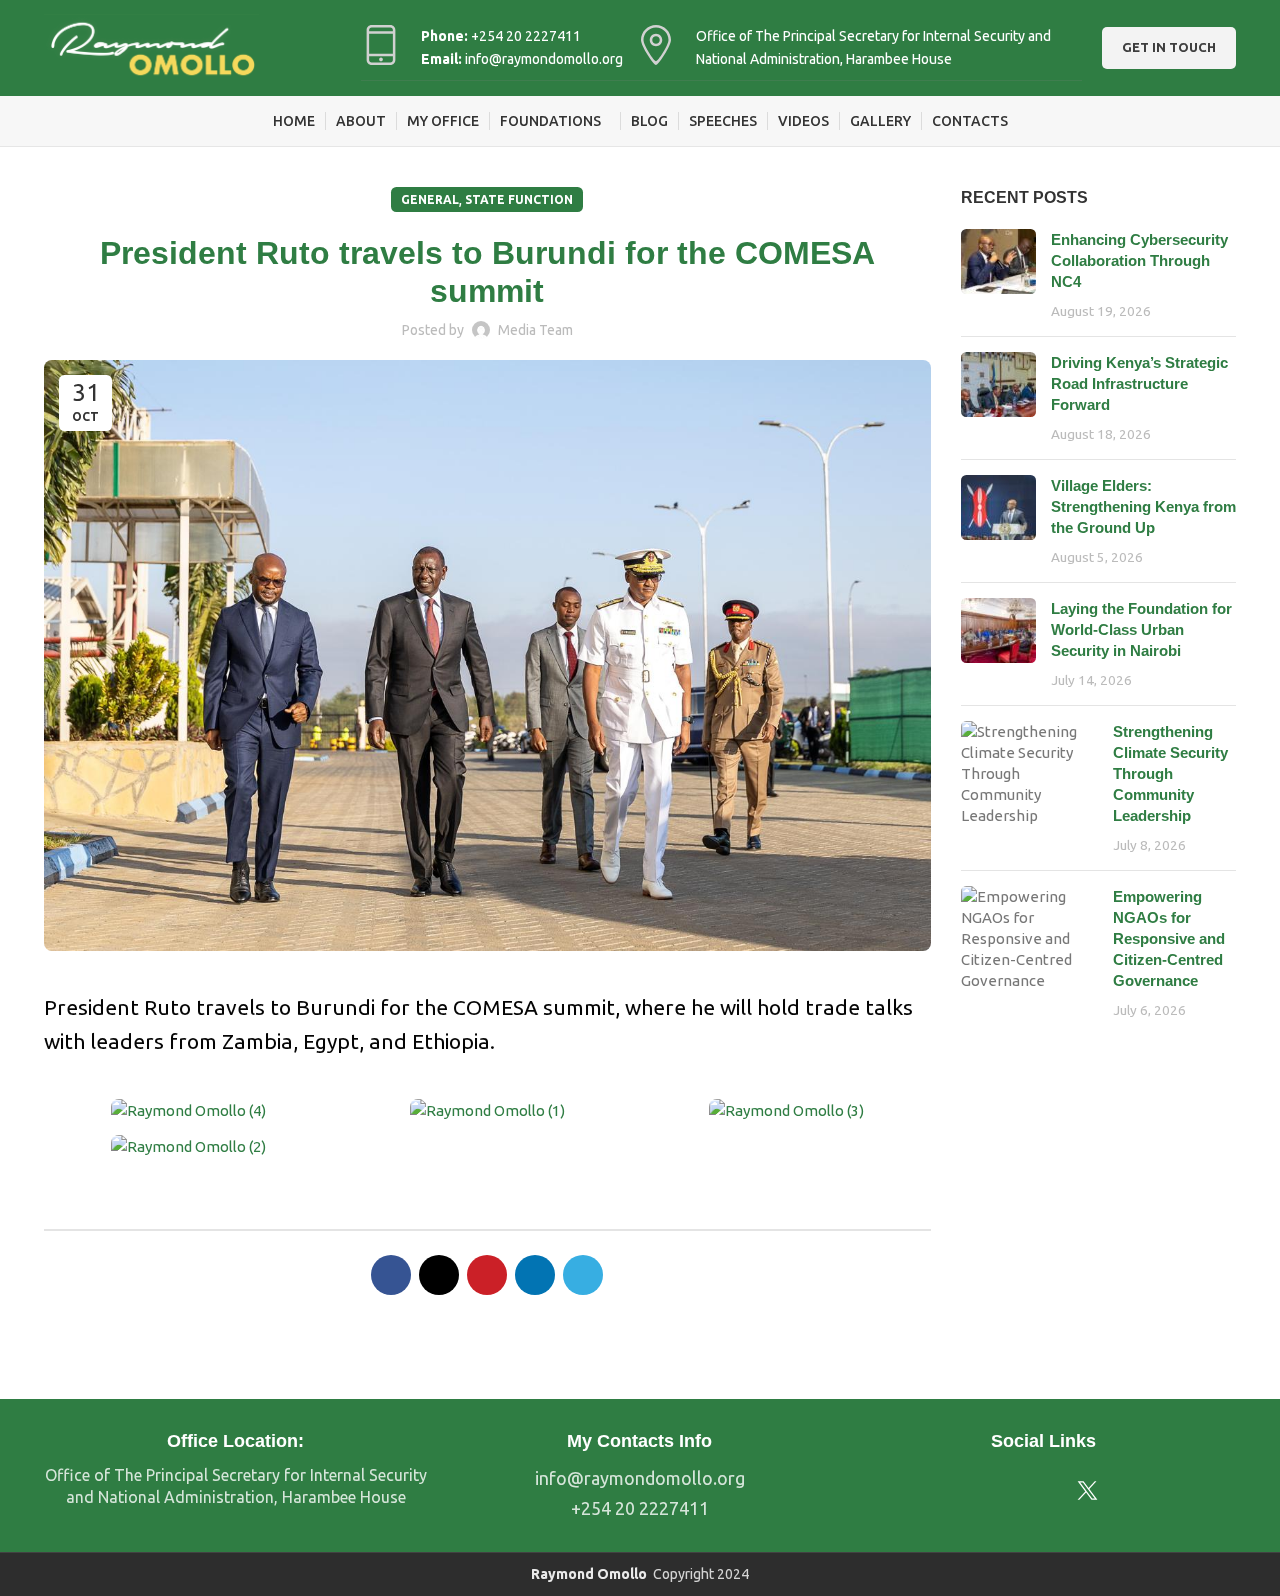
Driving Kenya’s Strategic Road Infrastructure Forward (1139, 383)
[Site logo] (151, 46)
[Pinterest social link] (487, 1275)
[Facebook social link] (391, 1275)
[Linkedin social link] (535, 1275)
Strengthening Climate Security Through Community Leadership (1170, 773)
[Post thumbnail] (998, 275)
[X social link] (439, 1275)
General (430, 199)
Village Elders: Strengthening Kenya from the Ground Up (1143, 506)
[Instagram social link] (1027, 1491)
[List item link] (640, 1478)
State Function (519, 199)
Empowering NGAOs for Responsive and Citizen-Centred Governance (1169, 938)
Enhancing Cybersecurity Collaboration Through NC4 (1139, 260)
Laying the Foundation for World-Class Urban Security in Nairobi (1141, 629)
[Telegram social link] (583, 1275)
